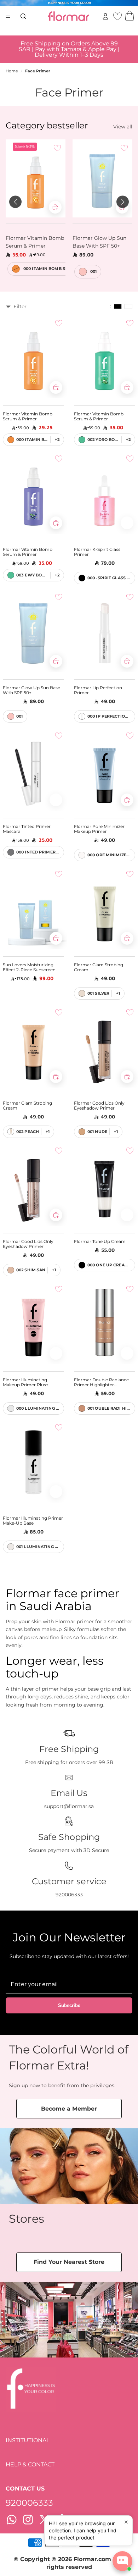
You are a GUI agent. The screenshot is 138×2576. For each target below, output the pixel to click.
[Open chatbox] (122, 2561)
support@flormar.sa (69, 1806)
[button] (15, 202)
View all (123, 127)
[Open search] (23, 16)
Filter (20, 306)
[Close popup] (126, 2522)
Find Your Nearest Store (69, 2262)
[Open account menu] (105, 16)
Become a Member (69, 2109)
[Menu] (8, 16)
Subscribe (69, 2005)
